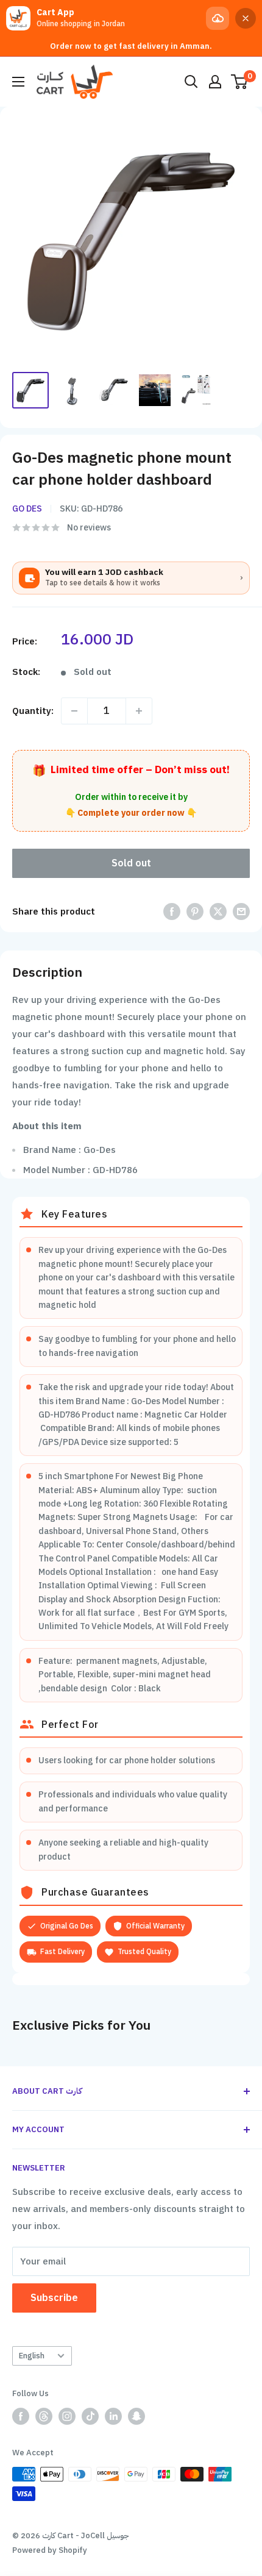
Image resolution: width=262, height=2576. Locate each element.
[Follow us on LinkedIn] (113, 2416)
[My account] (215, 82)
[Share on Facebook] (172, 911)
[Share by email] (241, 911)
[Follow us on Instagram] (67, 2416)
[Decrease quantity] (74, 711)
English (32, 2356)
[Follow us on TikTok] (90, 2416)
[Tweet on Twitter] (218, 911)
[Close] (246, 18)
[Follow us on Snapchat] (136, 2416)
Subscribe (54, 2298)
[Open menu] (18, 82)
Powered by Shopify (50, 2550)
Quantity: (33, 711)
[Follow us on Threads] (44, 2416)
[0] (240, 82)
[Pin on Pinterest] (195, 911)
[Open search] (191, 82)
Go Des (27, 509)
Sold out (131, 863)
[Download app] (218, 18)
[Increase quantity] (139, 711)
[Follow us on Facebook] (21, 2416)
